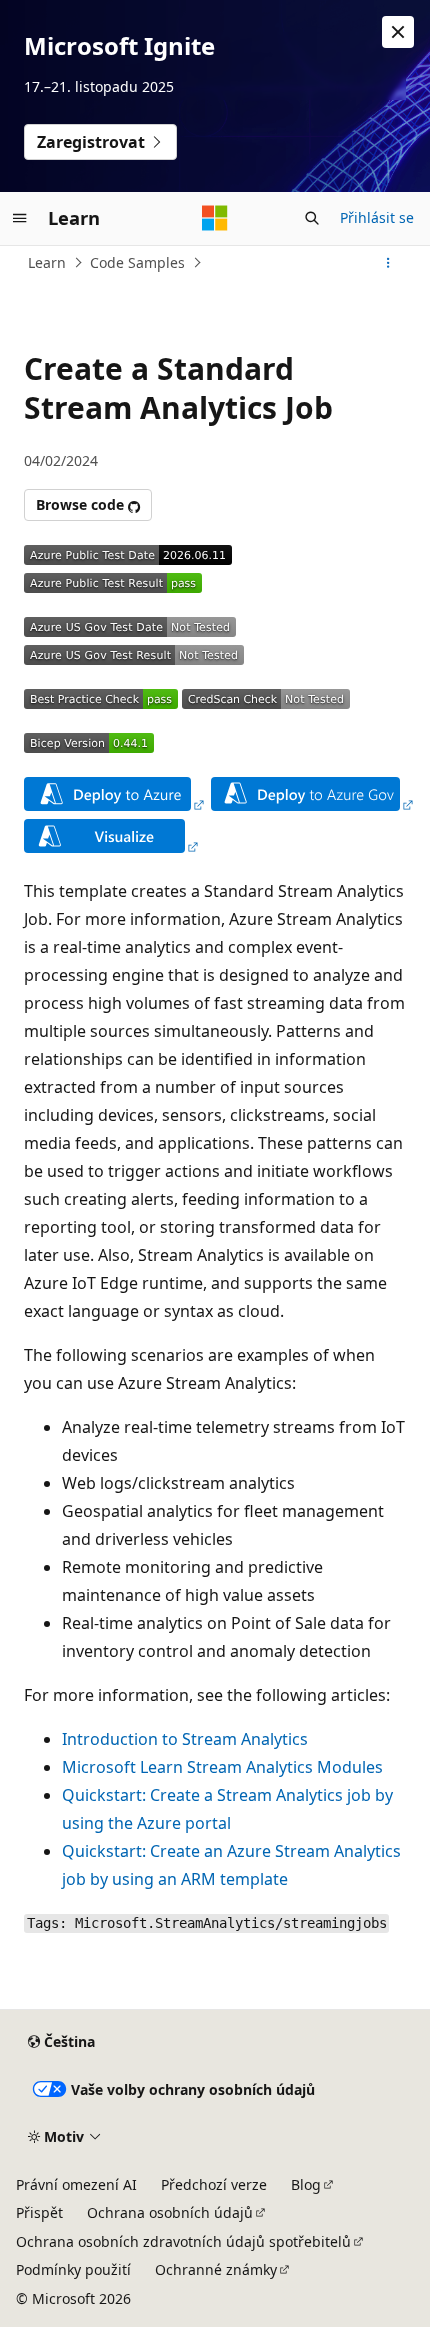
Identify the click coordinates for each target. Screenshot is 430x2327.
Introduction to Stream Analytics (185, 1739)
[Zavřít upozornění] (398, 32)
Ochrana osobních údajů (170, 2212)
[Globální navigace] (20, 218)
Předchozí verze (214, 2184)
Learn (47, 262)
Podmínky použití (73, 2269)
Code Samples (137, 262)
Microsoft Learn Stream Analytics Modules (222, 1767)
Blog (306, 2184)
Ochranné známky (216, 2269)
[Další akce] (388, 263)
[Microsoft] (215, 218)
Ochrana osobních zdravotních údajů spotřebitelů (183, 2241)
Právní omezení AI (76, 2184)
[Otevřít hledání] (312, 218)
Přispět (39, 2212)
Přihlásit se (377, 217)
